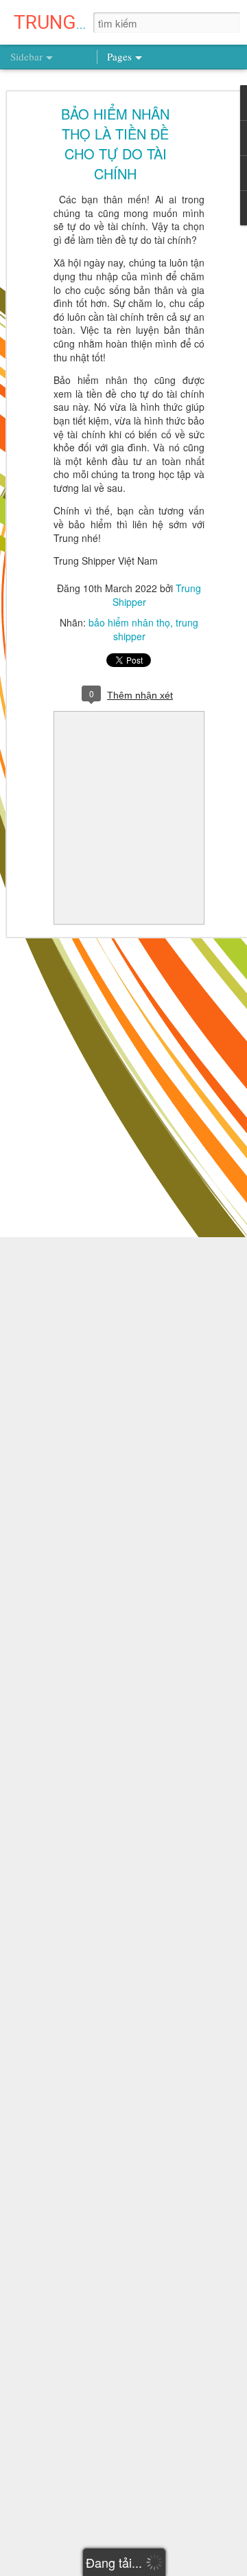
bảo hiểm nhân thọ (129, 622)
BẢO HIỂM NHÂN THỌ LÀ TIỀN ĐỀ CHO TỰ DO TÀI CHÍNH (115, 144)
